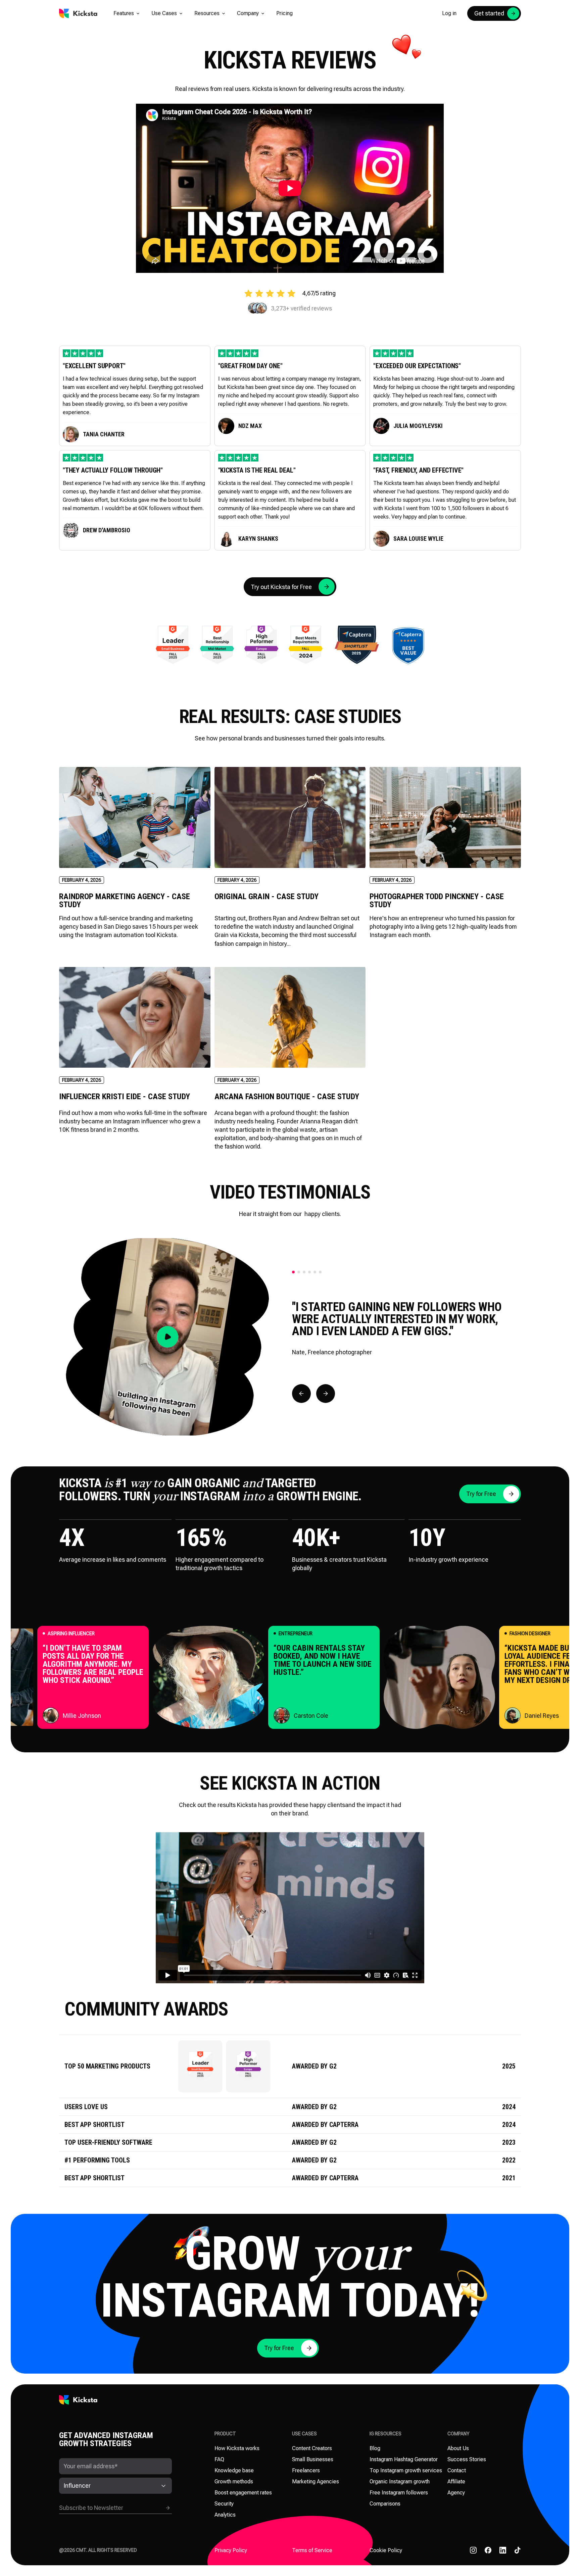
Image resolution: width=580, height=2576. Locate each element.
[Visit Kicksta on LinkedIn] (503, 2550)
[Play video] (167, 1337)
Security (224, 2504)
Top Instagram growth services (406, 2470)
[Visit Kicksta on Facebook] (488, 2550)
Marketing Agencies (316, 2482)
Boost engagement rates (243, 2493)
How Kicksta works (237, 2448)
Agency (456, 2493)
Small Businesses (313, 2459)
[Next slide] (326, 1394)
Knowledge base (234, 2470)
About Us (458, 2448)
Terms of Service (312, 2550)
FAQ (219, 2459)
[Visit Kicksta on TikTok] (518, 2550)
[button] (127, 13)
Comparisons (385, 2504)
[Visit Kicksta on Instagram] (473, 2550)
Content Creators (312, 2448)
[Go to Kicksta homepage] (78, 13)
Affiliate (456, 2482)
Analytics (225, 2515)
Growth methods (234, 2482)
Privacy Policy (231, 2550)
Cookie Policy (386, 2550)
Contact (457, 2470)
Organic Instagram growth (400, 2482)
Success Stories (467, 2459)
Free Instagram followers (399, 2493)
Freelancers (306, 2470)
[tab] (293, 1272)
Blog (375, 2448)
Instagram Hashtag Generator (404, 2459)
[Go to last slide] (301, 1394)
